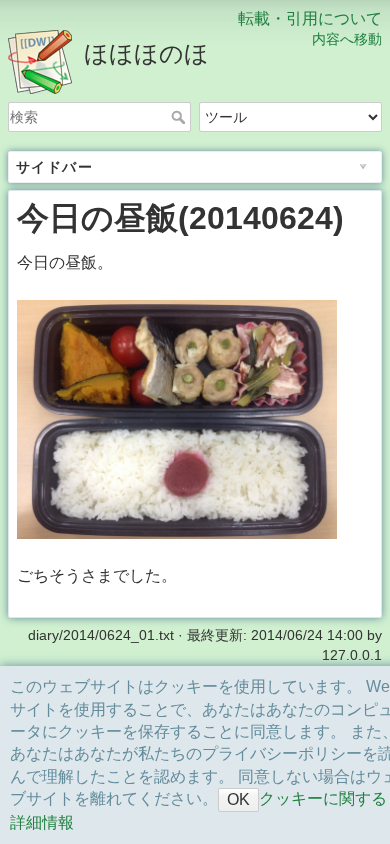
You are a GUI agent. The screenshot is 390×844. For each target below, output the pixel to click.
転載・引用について (310, 18)
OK (238, 799)
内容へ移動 (347, 39)
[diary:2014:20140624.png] (177, 418)
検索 (180, 117)
